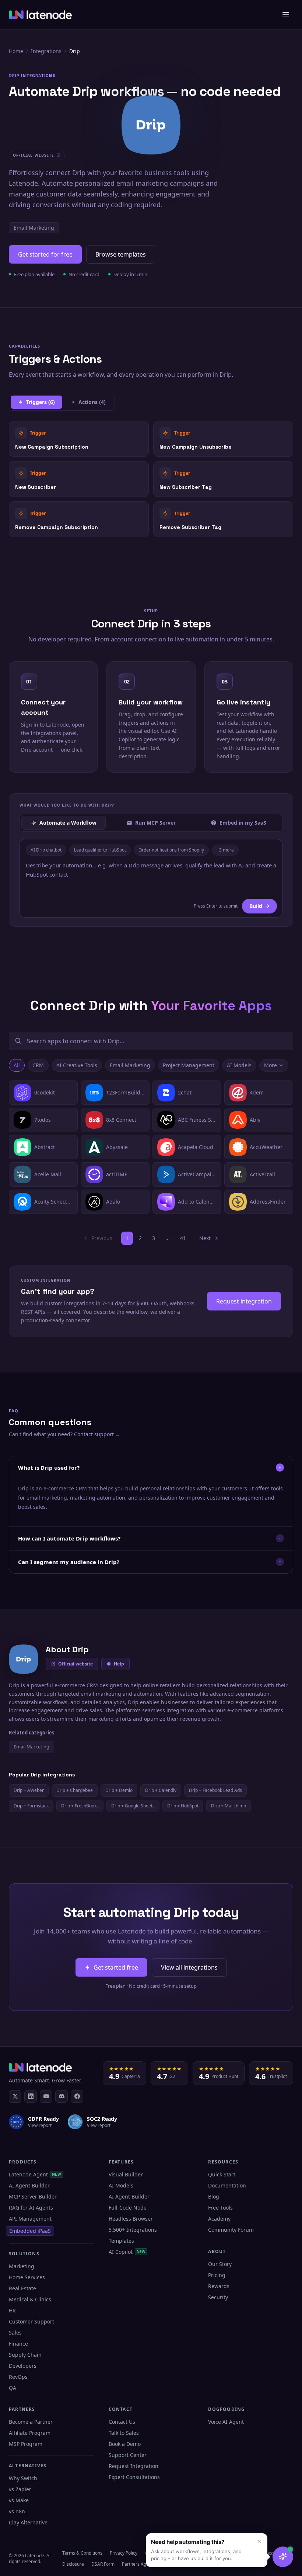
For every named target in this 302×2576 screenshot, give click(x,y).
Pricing (217, 2275)
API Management (30, 2219)
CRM (38, 1065)
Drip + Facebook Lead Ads (215, 1790)
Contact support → (97, 1434)
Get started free (116, 1967)
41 (183, 1238)
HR (12, 2310)
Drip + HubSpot (183, 1806)
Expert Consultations (134, 2477)
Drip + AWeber (29, 1790)
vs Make (19, 2500)
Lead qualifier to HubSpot (100, 850)
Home (16, 51)
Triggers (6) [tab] (41, 402)
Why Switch (23, 2478)
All (17, 1065)
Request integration (244, 1301)
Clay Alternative (28, 2522)
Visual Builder (126, 2174)
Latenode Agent (35, 2174)
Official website (75, 1664)
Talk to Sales (124, 2433)
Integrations (46, 51)
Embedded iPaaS (30, 2231)
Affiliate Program (30, 2433)
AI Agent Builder (29, 2185)
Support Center (128, 2455)
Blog (214, 2196)
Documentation (227, 2185)
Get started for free (45, 254)
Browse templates (121, 254)
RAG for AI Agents (31, 2208)
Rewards (219, 2286)
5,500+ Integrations (133, 2230)
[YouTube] (46, 2096)
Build (256, 906)
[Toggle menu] (286, 15)
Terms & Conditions (82, 2553)
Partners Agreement (143, 2564)
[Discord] (62, 2096)
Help (119, 1664)
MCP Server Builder (33, 2196)
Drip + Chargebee (75, 1790)
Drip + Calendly (161, 1790)
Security (218, 2297)
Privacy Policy (124, 2553)
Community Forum (231, 2230)
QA (13, 2388)
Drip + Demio (119, 1790)
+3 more (225, 850)
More (271, 1065)
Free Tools (220, 2208)
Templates (121, 2241)
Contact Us (122, 2422)
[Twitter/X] (15, 2096)
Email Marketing (34, 228)
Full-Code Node (128, 2208)
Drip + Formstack (31, 1806)
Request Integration (134, 2466)
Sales (15, 2333)
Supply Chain (25, 2355)
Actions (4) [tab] (92, 402)
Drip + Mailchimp (229, 1806)
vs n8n (17, 2511)
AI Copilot (127, 2252)
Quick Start (222, 2174)
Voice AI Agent (226, 2422)
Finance (18, 2344)
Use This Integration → (79, 438)
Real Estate (22, 2288)
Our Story (220, 2264)
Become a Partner (31, 2422)
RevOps (18, 2377)
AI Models (239, 1065)
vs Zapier (20, 2489)
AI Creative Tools (77, 1065)
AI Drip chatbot (46, 850)
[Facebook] (77, 2096)
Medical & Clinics (30, 2299)
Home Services (27, 2277)
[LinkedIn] (31, 2096)
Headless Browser (131, 2219)
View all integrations (189, 1967)
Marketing (22, 2266)
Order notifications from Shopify (171, 850)
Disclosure (73, 2564)
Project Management (189, 1065)
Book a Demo (125, 2444)
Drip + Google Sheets (133, 1806)
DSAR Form (103, 2564)
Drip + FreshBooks (80, 1806)
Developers (23, 2366)
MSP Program (26, 2444)
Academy (219, 2219)
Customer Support (31, 2321)
